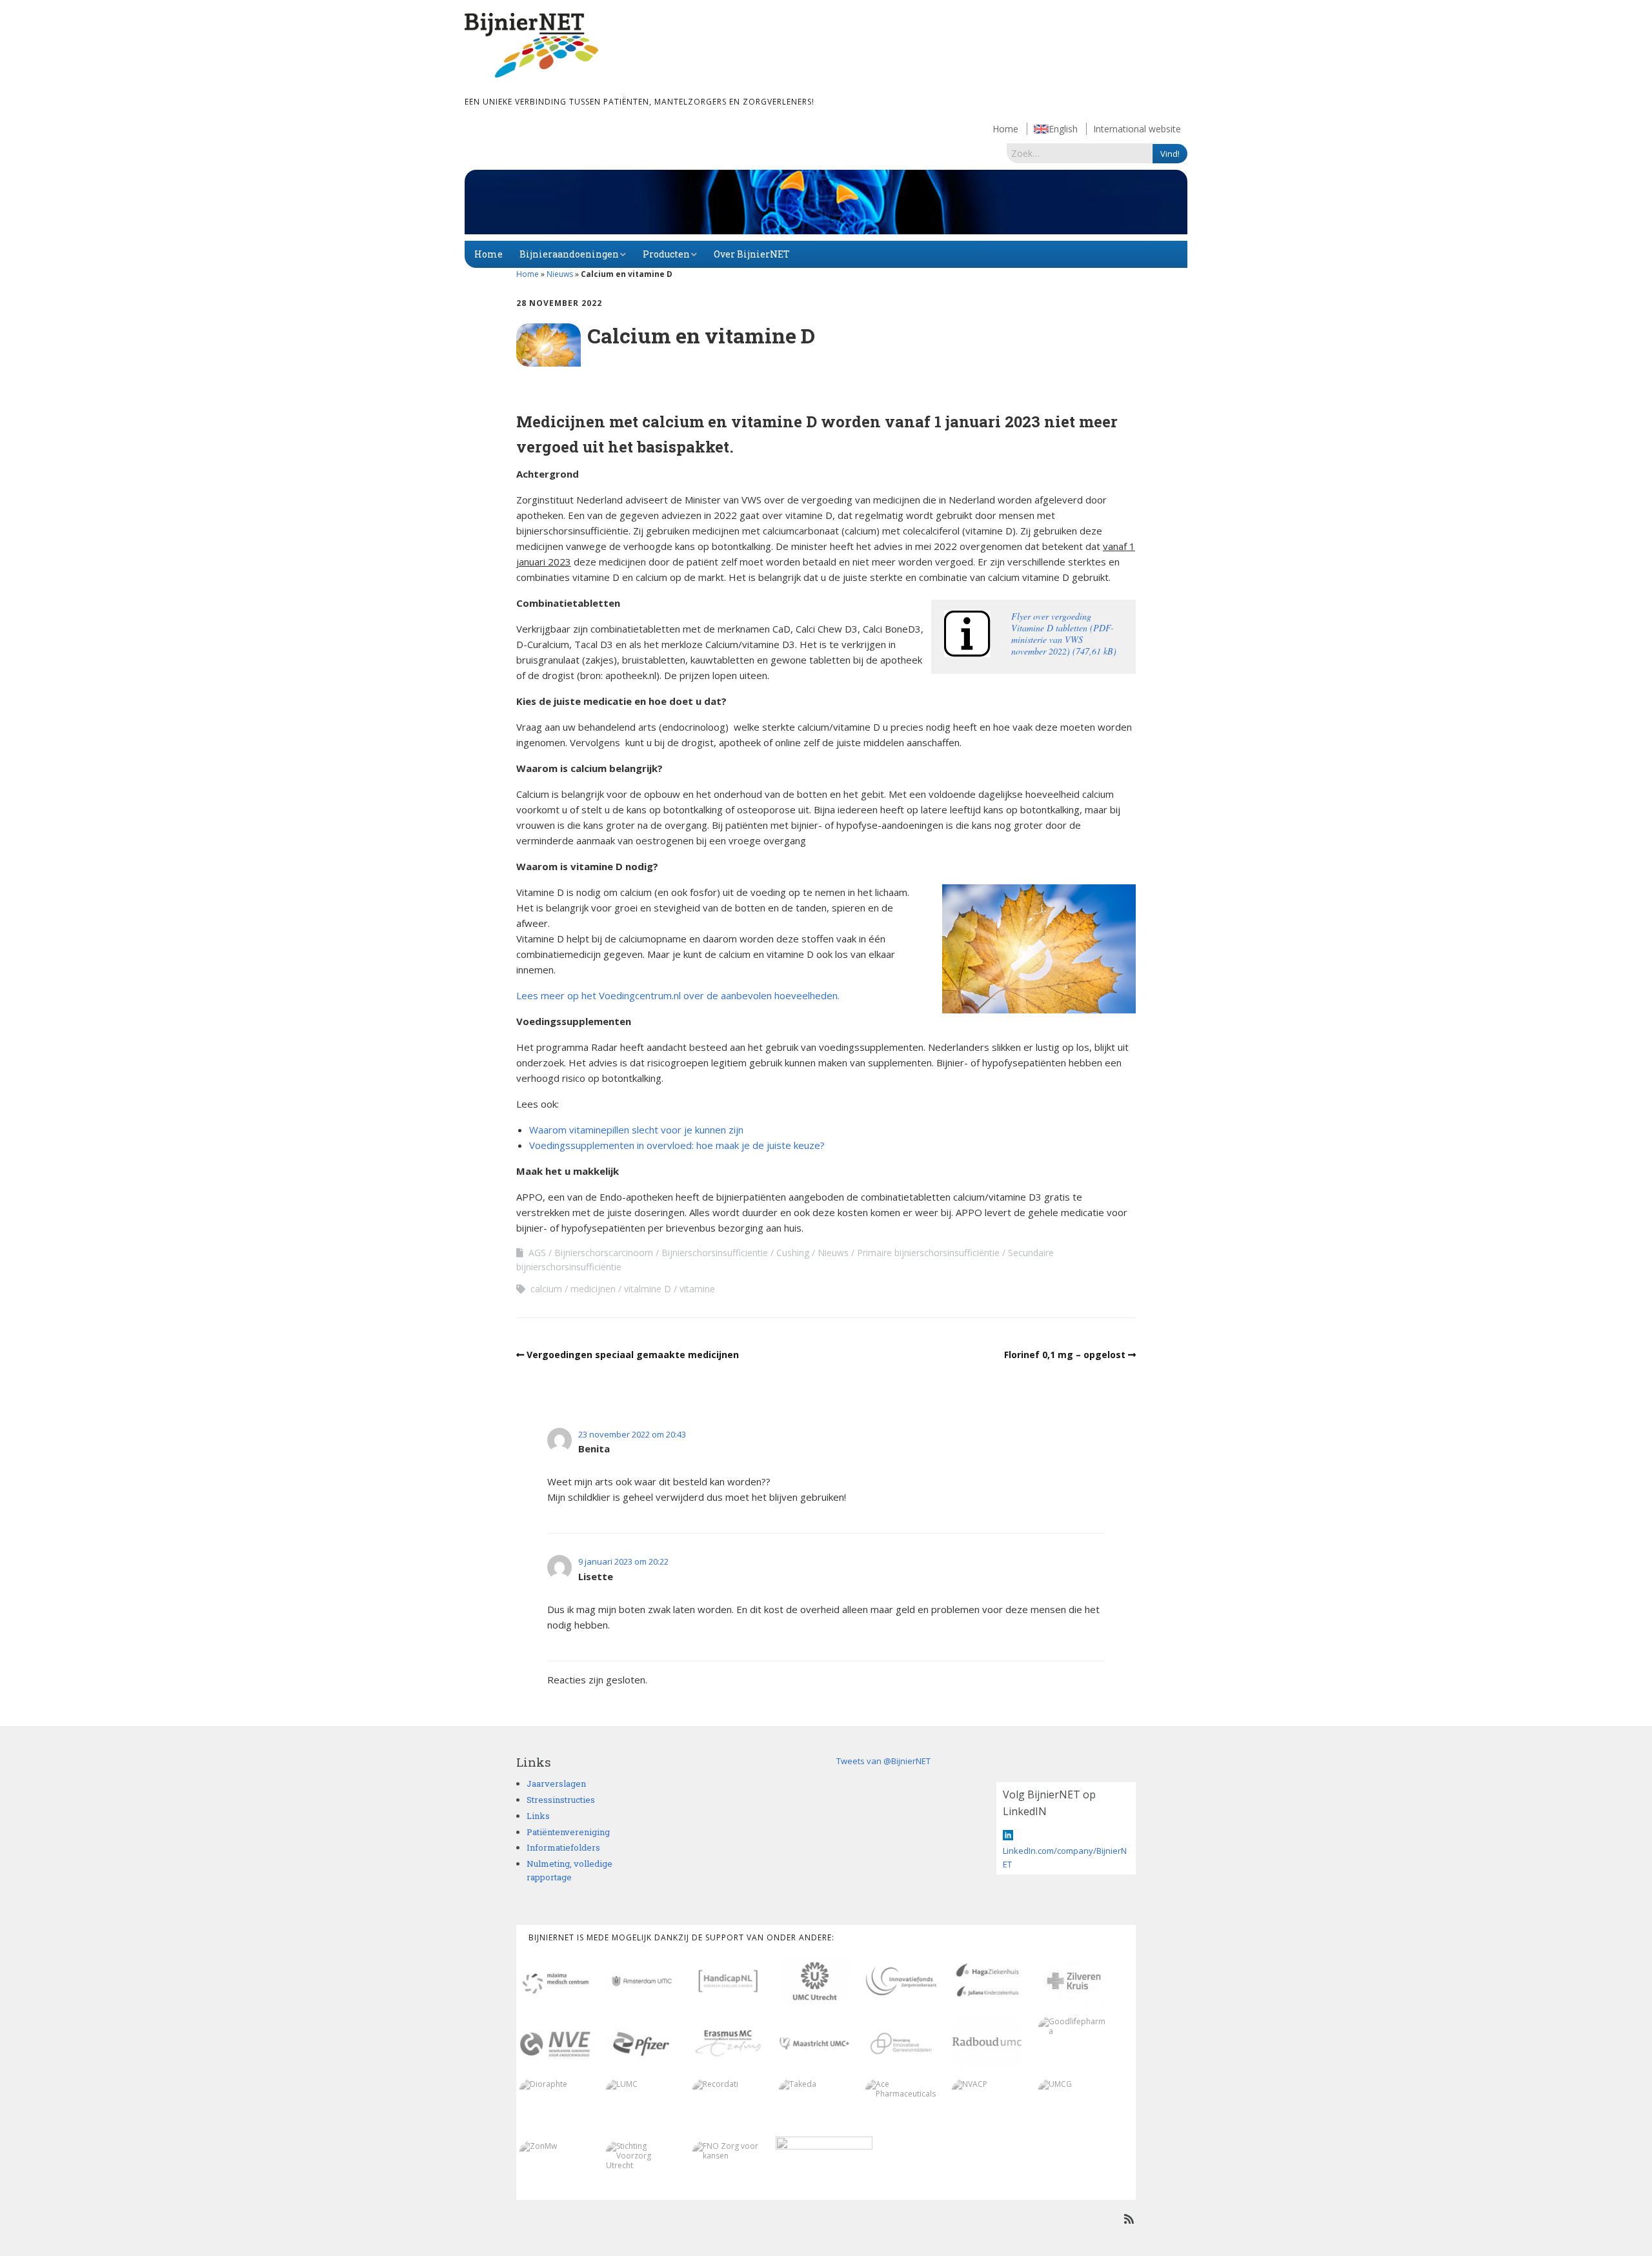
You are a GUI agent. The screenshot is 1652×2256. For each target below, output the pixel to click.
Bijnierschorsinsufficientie (715, 1253)
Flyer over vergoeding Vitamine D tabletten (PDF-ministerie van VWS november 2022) (1063, 634)
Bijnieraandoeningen (569, 254)
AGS (537, 1253)
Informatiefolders (563, 1847)
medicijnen (593, 1289)
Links (538, 1816)
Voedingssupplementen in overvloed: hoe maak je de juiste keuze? (677, 1145)
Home (1005, 129)
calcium (546, 1289)
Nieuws (560, 274)
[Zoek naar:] (1080, 153)
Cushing (793, 1253)
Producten (666, 254)
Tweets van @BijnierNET (883, 1761)
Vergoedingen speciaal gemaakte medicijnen (633, 1355)
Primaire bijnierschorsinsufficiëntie (928, 1253)
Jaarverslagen (556, 1783)
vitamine (697, 1289)
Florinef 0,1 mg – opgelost (1065, 1355)
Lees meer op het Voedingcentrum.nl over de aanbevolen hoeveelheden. (678, 995)
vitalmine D (648, 1289)
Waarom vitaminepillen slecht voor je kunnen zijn (636, 1130)
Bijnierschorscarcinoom (604, 1253)
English (1063, 129)
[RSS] (1129, 2219)
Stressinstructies (561, 1800)
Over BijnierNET (752, 254)
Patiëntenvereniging (568, 1832)
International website (1137, 129)
